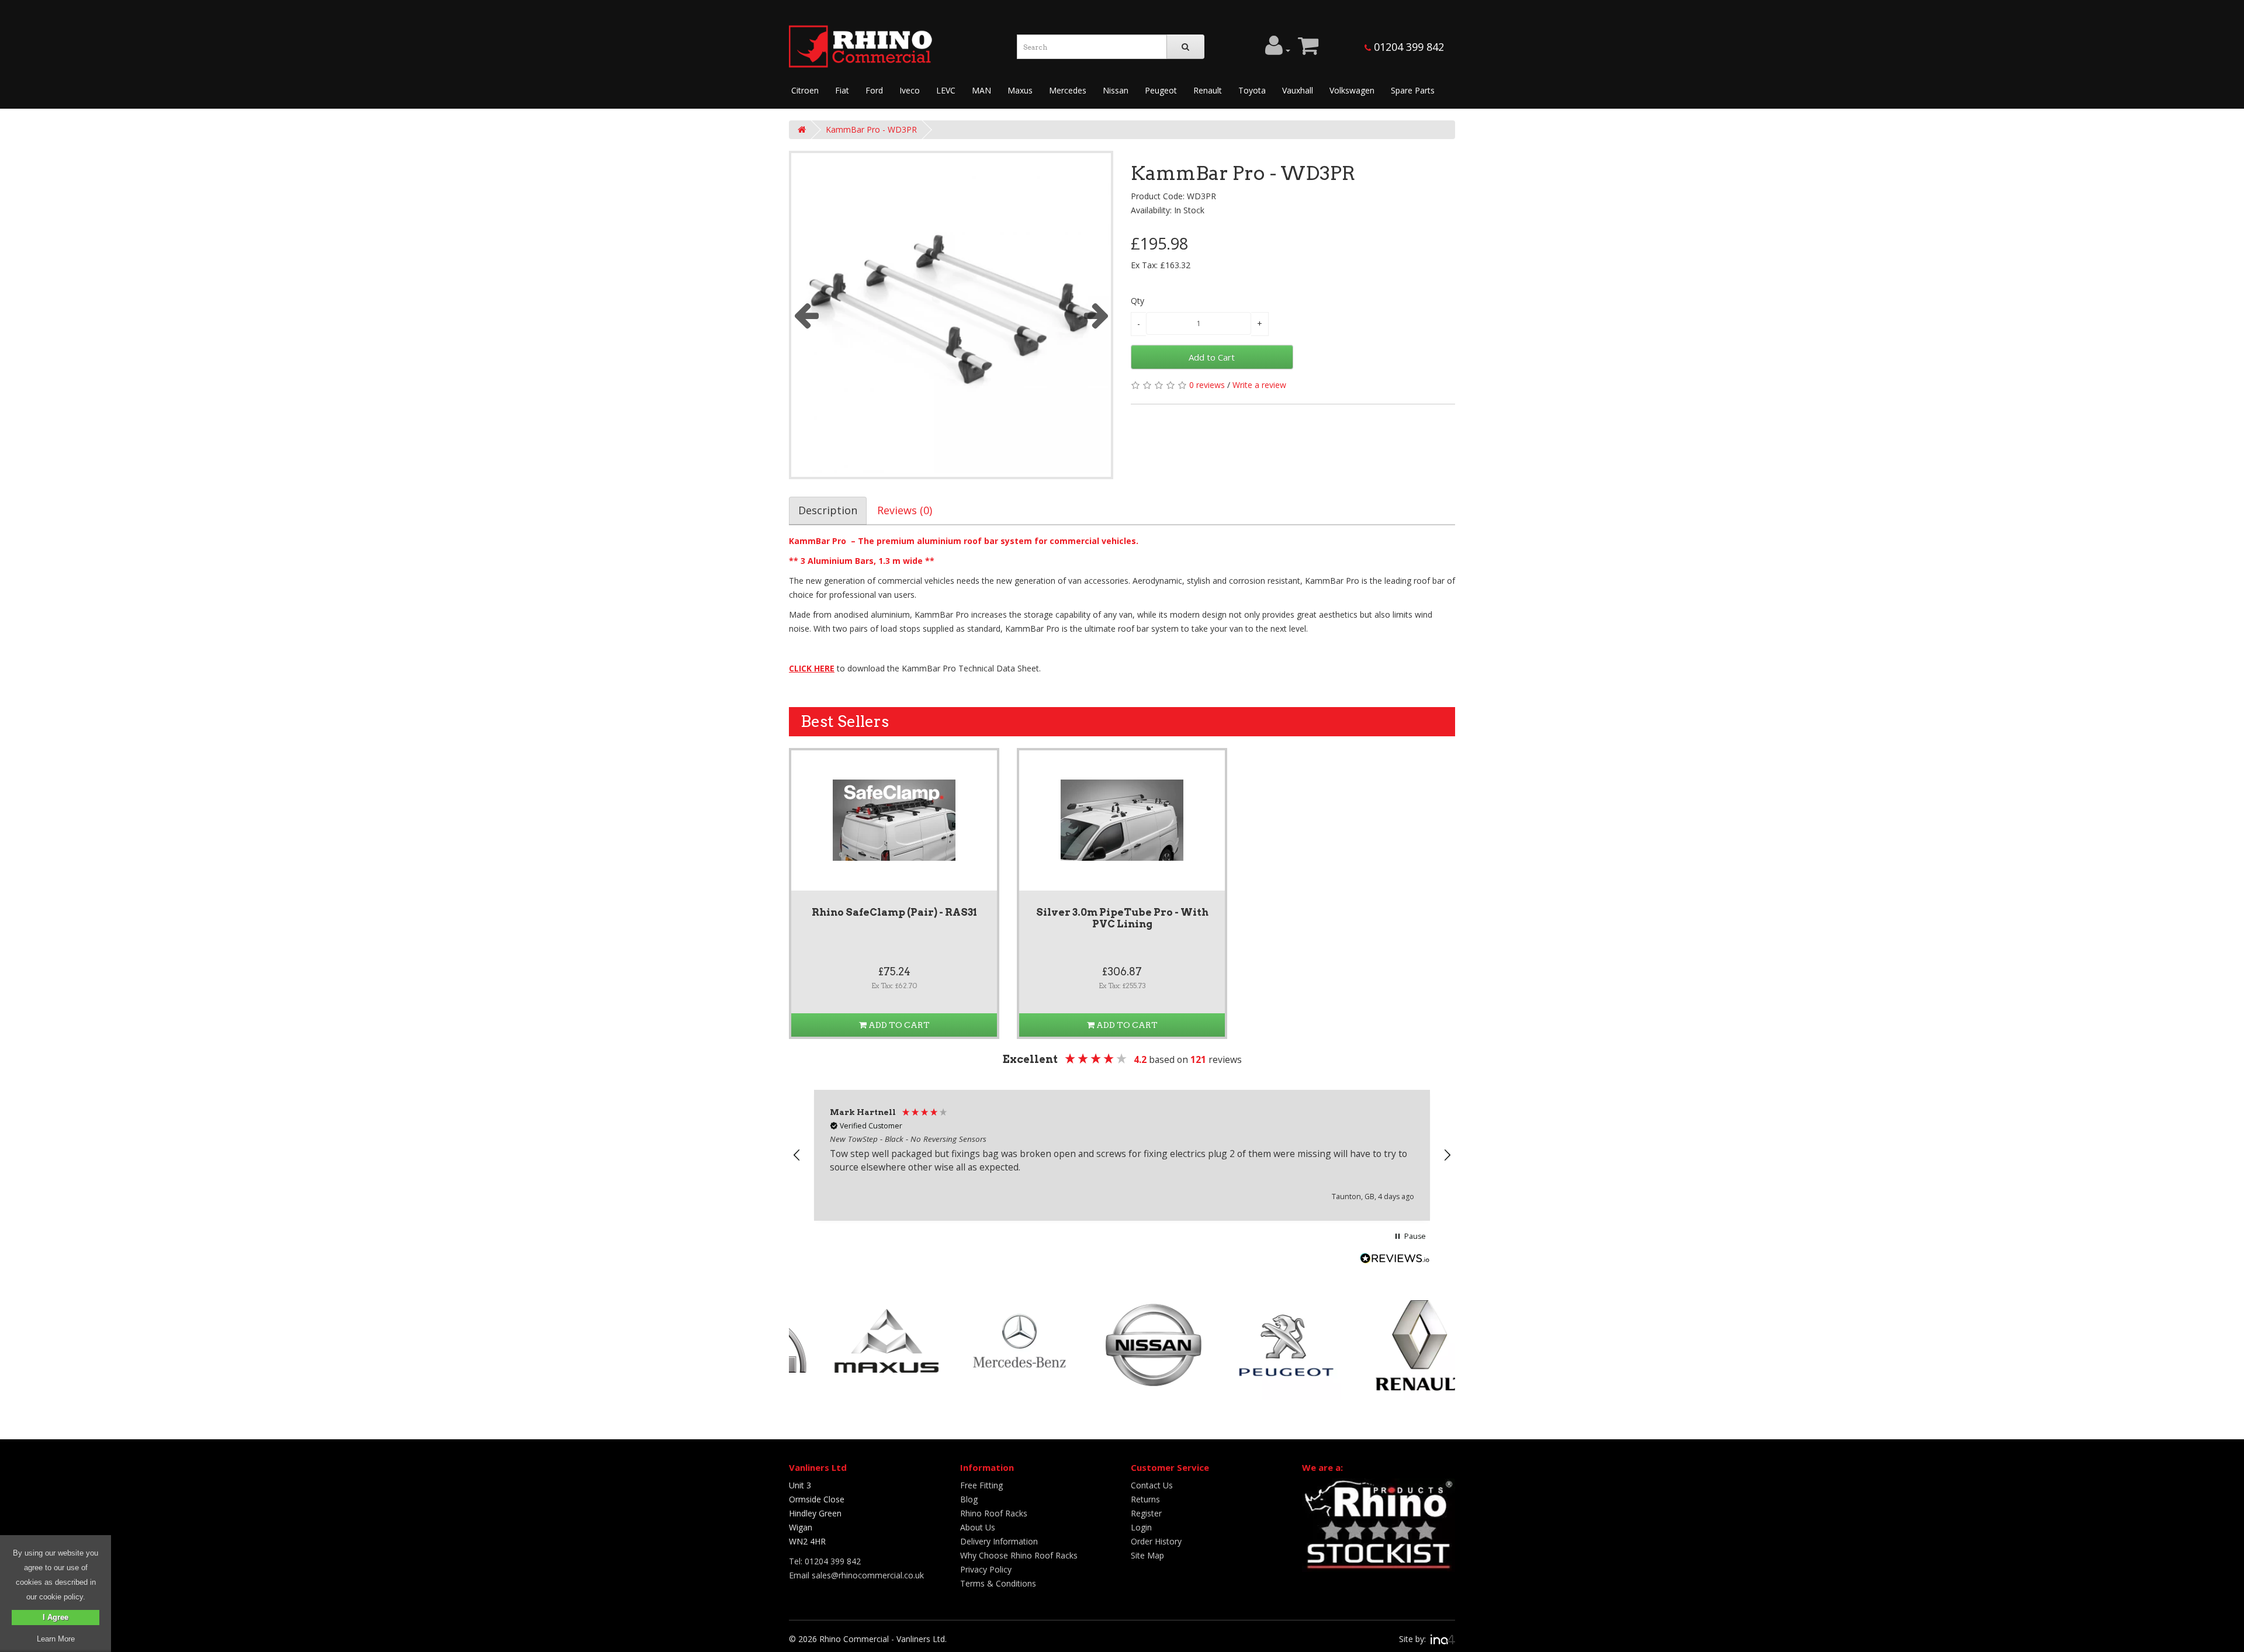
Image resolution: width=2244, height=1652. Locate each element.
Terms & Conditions (998, 1583)
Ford (874, 90)
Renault (1208, 90)
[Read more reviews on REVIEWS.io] (1395, 1260)
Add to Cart (1212, 357)
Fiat (842, 90)
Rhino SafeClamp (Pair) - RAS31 (894, 912)
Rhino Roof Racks (994, 1513)
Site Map (1147, 1555)
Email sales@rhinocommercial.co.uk (856, 1575)
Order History (1156, 1541)
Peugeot (1161, 90)
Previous (806, 315)
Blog (969, 1499)
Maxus (1020, 90)
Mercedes (1068, 90)
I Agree (56, 1617)
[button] (797, 1155)
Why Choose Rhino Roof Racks (1019, 1555)
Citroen (805, 90)
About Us (978, 1527)
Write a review (1259, 385)
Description (828, 510)
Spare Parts (1413, 90)
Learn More (56, 1639)
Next (1096, 315)
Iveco (910, 90)
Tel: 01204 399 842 (825, 1561)
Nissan (1116, 90)
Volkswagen (1352, 90)
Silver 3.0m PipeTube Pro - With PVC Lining (1122, 918)
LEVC (946, 90)
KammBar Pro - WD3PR (871, 129)
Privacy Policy (986, 1569)
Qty (1137, 301)
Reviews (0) (905, 510)
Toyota (1252, 90)
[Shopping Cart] (1308, 50)
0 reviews (1207, 385)
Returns (1145, 1499)
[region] (1122, 1155)
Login (1141, 1527)
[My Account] (1278, 50)
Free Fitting (981, 1485)
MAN (981, 90)
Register (1146, 1513)
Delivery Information (999, 1541)
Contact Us (1152, 1485)
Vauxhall (1298, 90)
